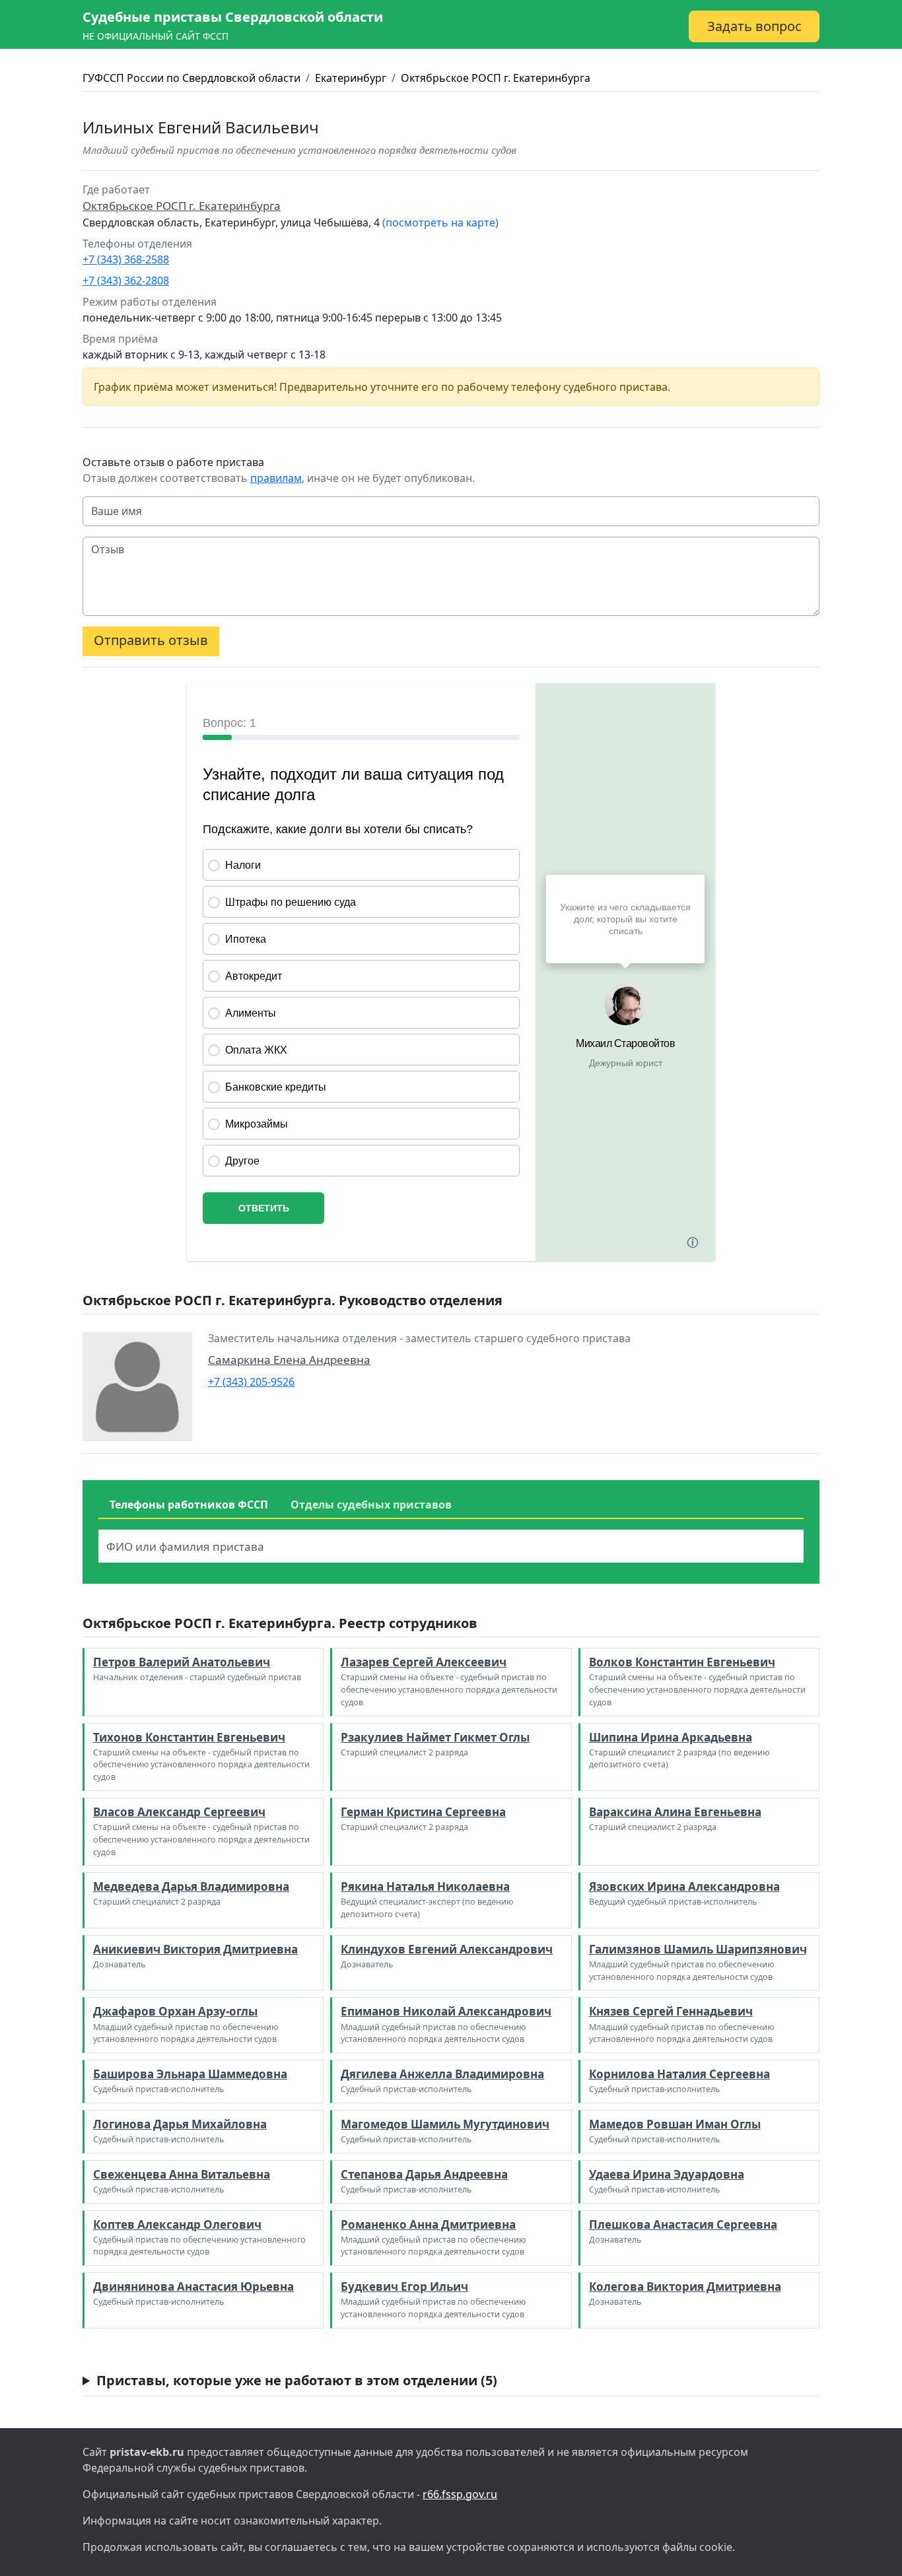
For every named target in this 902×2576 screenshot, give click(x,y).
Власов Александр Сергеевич (179, 1812)
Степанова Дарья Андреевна (424, 2174)
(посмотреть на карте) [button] (440, 222)
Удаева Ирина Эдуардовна (667, 2174)
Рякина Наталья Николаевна (425, 1886)
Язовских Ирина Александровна (684, 1886)
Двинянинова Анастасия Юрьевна (193, 2287)
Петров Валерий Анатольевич (182, 1662)
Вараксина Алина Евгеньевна (675, 1812)
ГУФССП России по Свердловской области (191, 78)
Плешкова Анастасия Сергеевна (683, 2224)
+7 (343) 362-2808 (126, 281)
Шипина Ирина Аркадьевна (671, 1737)
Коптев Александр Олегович (177, 2224)
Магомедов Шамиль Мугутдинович (445, 2124)
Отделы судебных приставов (371, 1505)
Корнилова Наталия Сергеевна (679, 2074)
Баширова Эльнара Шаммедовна (190, 2074)
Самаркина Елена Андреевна (289, 1360)
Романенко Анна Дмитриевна (428, 2224)
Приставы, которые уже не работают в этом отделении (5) (297, 2380)
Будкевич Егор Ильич (404, 2287)
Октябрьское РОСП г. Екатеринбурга (496, 78)
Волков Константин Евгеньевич (682, 1662)
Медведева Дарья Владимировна (191, 1886)
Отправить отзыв (151, 640)
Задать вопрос (754, 26)
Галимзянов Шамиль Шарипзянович (698, 1949)
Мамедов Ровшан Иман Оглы (675, 2124)
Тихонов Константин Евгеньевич (189, 1737)
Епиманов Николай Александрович (446, 2011)
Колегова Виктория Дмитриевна (685, 2287)
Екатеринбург (351, 78)
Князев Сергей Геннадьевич (671, 2011)
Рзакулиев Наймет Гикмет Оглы (435, 1737)
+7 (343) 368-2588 (126, 259)
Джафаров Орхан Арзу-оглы (175, 2011)
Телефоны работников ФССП (189, 1505)
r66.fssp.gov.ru (460, 2494)
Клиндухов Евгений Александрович (447, 1949)
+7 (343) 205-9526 (251, 1382)
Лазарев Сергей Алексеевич (424, 1662)
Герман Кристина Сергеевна (423, 1812)
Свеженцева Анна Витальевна (182, 2174)
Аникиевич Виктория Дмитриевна (195, 1949)
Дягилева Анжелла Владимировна (442, 2074)
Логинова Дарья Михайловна (180, 2124)
